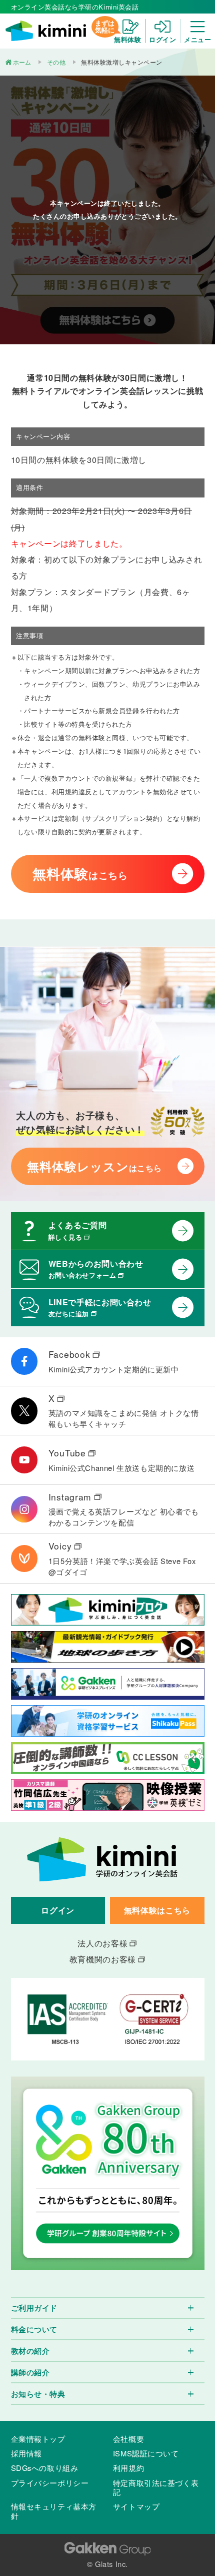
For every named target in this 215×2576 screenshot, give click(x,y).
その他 (56, 62)
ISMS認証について (146, 2453)
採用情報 (26, 2453)
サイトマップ (136, 2506)
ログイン (58, 1910)
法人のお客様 (102, 1943)
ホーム (22, 62)
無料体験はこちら (157, 1910)
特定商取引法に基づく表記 (156, 2487)
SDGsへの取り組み (45, 2468)
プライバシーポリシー (50, 2483)
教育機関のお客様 (103, 1959)
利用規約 (128, 2468)
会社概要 (128, 2439)
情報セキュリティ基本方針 (54, 2511)
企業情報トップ (38, 2439)
